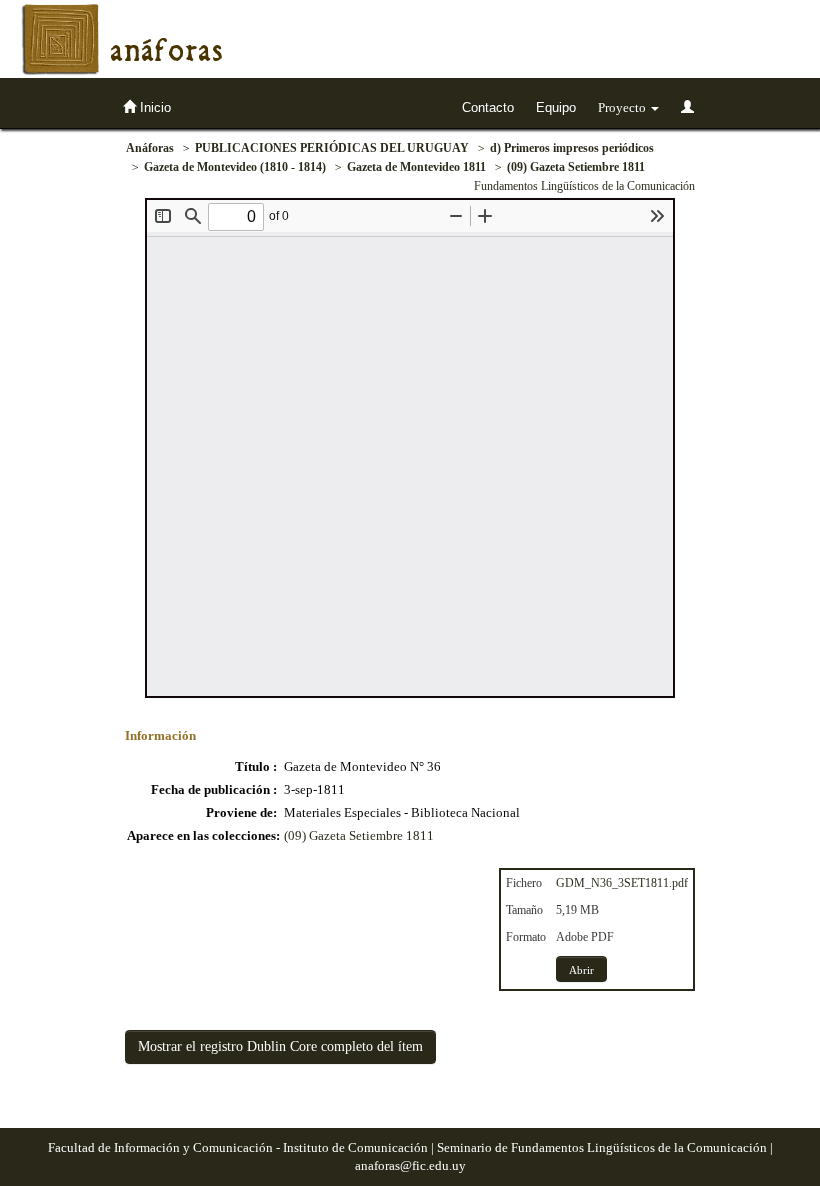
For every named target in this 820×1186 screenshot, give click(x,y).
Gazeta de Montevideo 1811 (416, 167)
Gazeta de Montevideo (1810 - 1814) (235, 167)
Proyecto (623, 107)
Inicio (153, 107)
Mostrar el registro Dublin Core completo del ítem (280, 1046)
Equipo (556, 107)
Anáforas (150, 148)
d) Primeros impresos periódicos (572, 148)
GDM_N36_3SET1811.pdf (622, 883)
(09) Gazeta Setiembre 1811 (576, 167)
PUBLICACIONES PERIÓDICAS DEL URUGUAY (332, 148)
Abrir (581, 970)
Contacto (488, 107)
